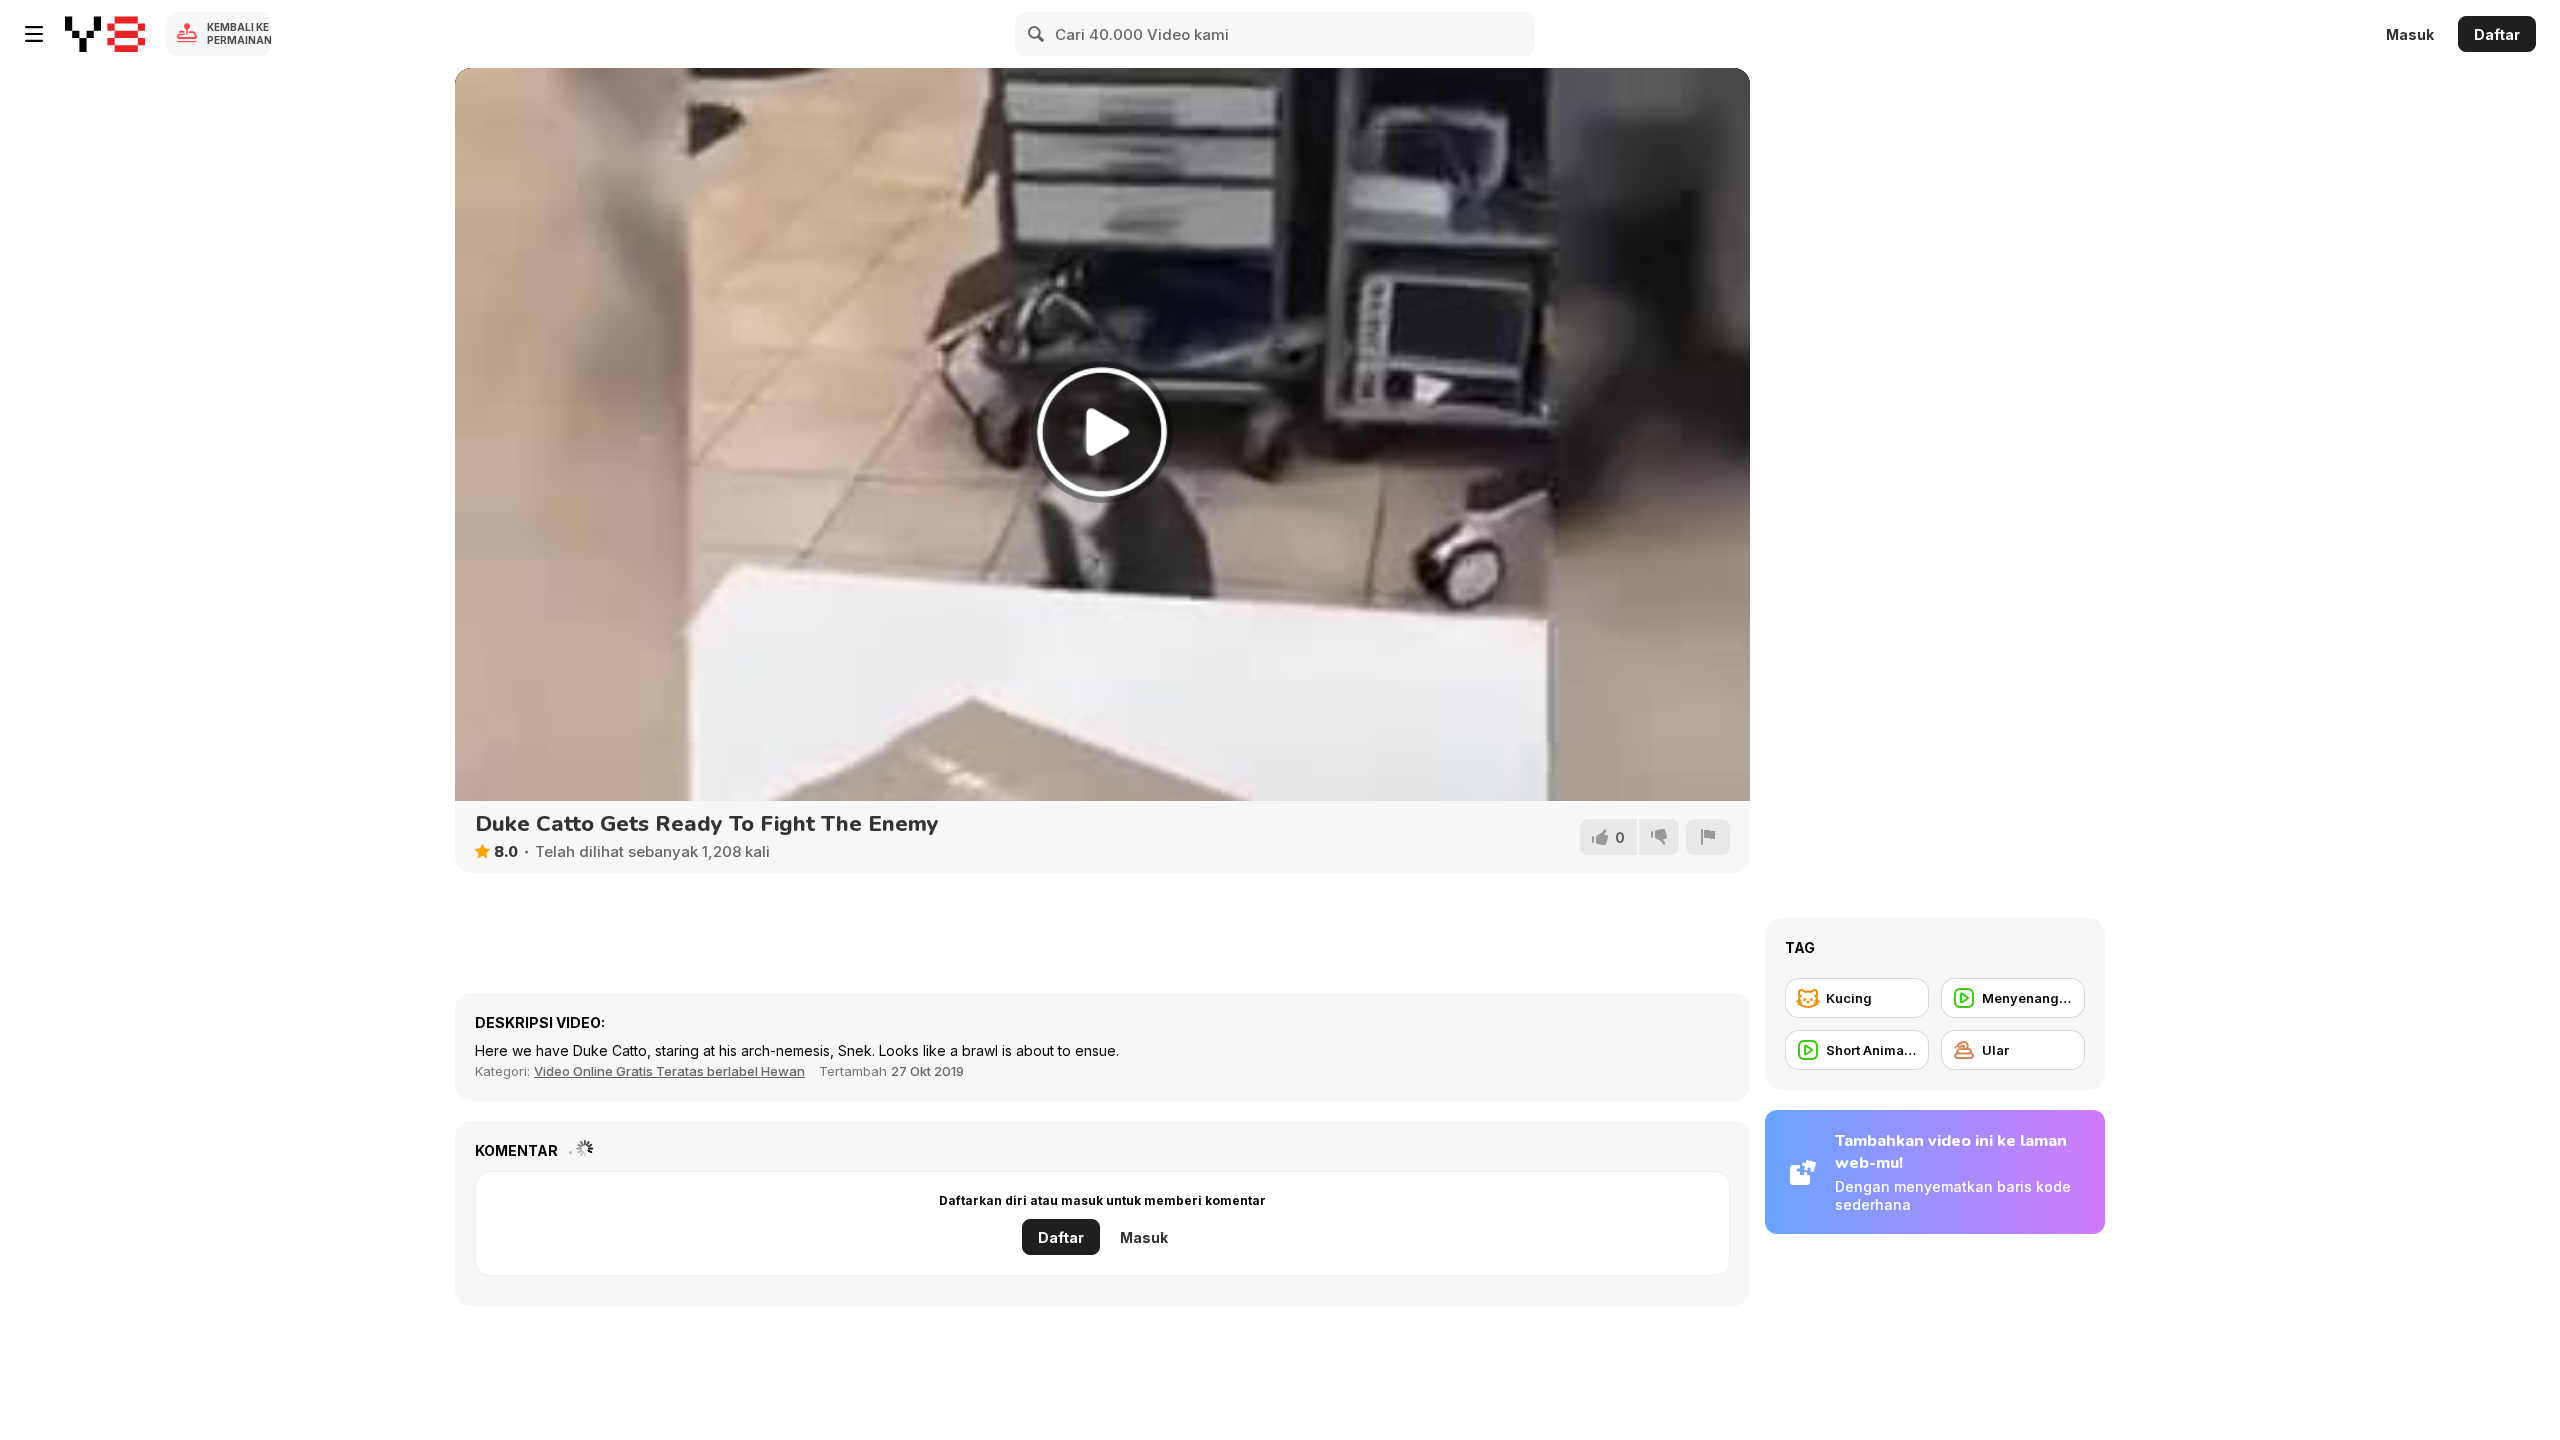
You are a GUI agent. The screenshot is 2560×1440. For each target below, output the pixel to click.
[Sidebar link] (34, 34)
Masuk (2410, 34)
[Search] (1037, 34)
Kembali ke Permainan (239, 33)
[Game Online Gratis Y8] (105, 34)
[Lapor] (1708, 837)
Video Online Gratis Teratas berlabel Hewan (669, 1071)
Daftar (2497, 34)
